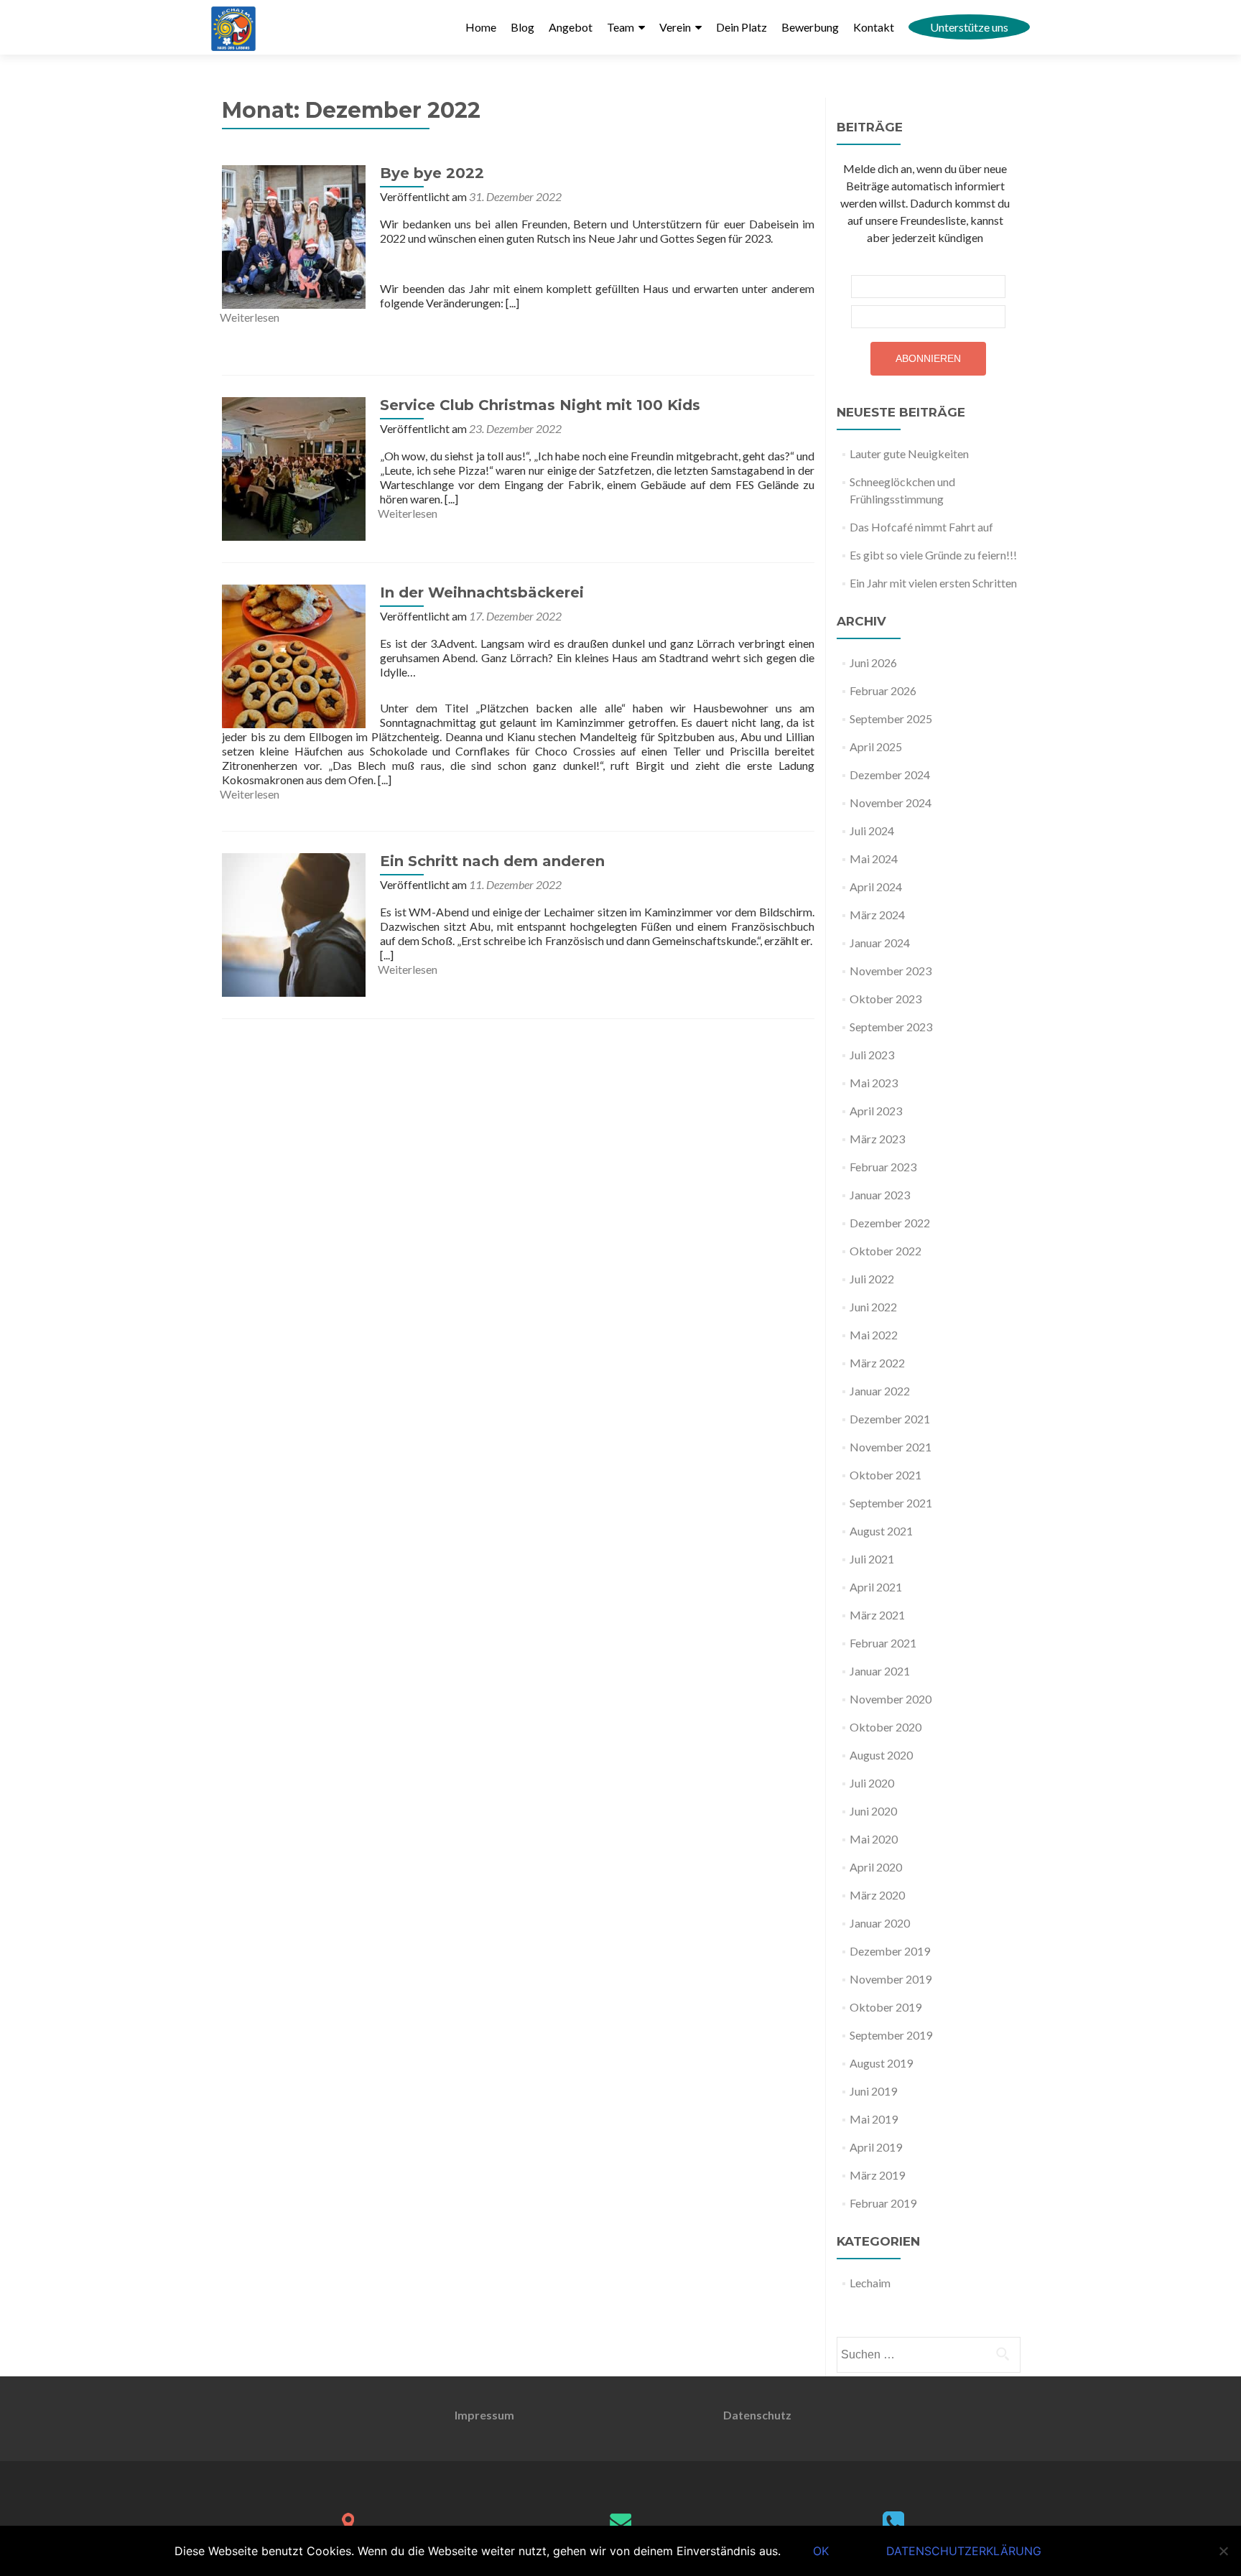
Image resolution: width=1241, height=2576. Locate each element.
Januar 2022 (880, 1391)
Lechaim (870, 2283)
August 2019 (881, 2063)
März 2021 (877, 1615)
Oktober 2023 (886, 999)
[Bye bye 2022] (294, 235)
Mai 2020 (874, 1839)
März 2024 (877, 915)
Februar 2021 (883, 1643)
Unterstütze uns (969, 27)
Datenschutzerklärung (964, 2551)
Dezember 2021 (890, 1419)
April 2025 (876, 747)
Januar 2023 (880, 1195)
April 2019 (876, 2147)
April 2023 (876, 1111)
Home (481, 27)
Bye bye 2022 (432, 173)
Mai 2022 (874, 1335)
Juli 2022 (872, 1279)
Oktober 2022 (886, 1251)
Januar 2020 (880, 1923)
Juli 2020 (872, 1783)
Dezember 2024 (890, 775)
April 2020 (876, 1867)
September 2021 (891, 1503)
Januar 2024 (880, 943)
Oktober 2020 (886, 1727)
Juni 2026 (873, 662)
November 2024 (891, 803)
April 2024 (876, 887)
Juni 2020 (873, 1811)
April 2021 (876, 1587)
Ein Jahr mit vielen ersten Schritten (933, 583)
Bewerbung (810, 27)
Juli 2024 (872, 831)
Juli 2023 (872, 1055)
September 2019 (891, 2035)
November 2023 (891, 971)
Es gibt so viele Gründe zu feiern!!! (933, 555)
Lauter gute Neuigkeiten (909, 454)
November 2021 (891, 1447)
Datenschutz (757, 2415)
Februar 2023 (883, 1167)
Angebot (571, 27)
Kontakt (874, 27)
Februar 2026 (883, 691)
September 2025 (891, 719)
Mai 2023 (874, 1083)
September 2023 (891, 1027)
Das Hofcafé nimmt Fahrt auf (921, 527)
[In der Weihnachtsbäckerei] (294, 655)
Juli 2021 (872, 1559)
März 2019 (877, 2175)
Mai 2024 (874, 859)
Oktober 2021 (886, 1475)
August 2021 (881, 1531)
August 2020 (881, 1755)
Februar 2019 (883, 2203)
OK (821, 2551)
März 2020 (877, 1895)
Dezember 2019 (890, 1951)
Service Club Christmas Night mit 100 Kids (540, 405)
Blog (522, 27)
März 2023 (877, 1139)
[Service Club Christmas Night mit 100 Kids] (294, 467)
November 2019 (891, 1979)
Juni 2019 (873, 2091)
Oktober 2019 (886, 2007)
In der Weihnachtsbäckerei (482, 592)
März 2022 (877, 1363)
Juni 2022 (873, 1307)
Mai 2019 (874, 2119)
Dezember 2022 (890, 1223)
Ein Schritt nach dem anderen (492, 861)
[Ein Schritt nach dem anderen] (294, 923)
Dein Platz (742, 27)
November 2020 (891, 1699)
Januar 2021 (880, 1671)
